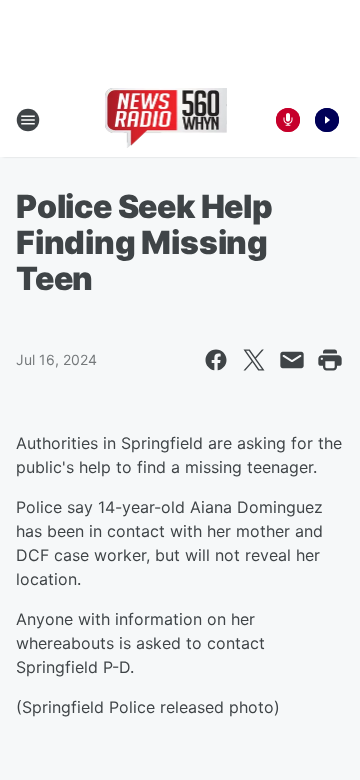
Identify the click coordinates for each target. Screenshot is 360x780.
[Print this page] (330, 360)
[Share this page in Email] (292, 360)
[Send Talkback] (288, 120)
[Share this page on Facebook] (216, 360)
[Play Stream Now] (327, 120)
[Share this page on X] (254, 360)
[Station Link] (166, 120)
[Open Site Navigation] (28, 120)
